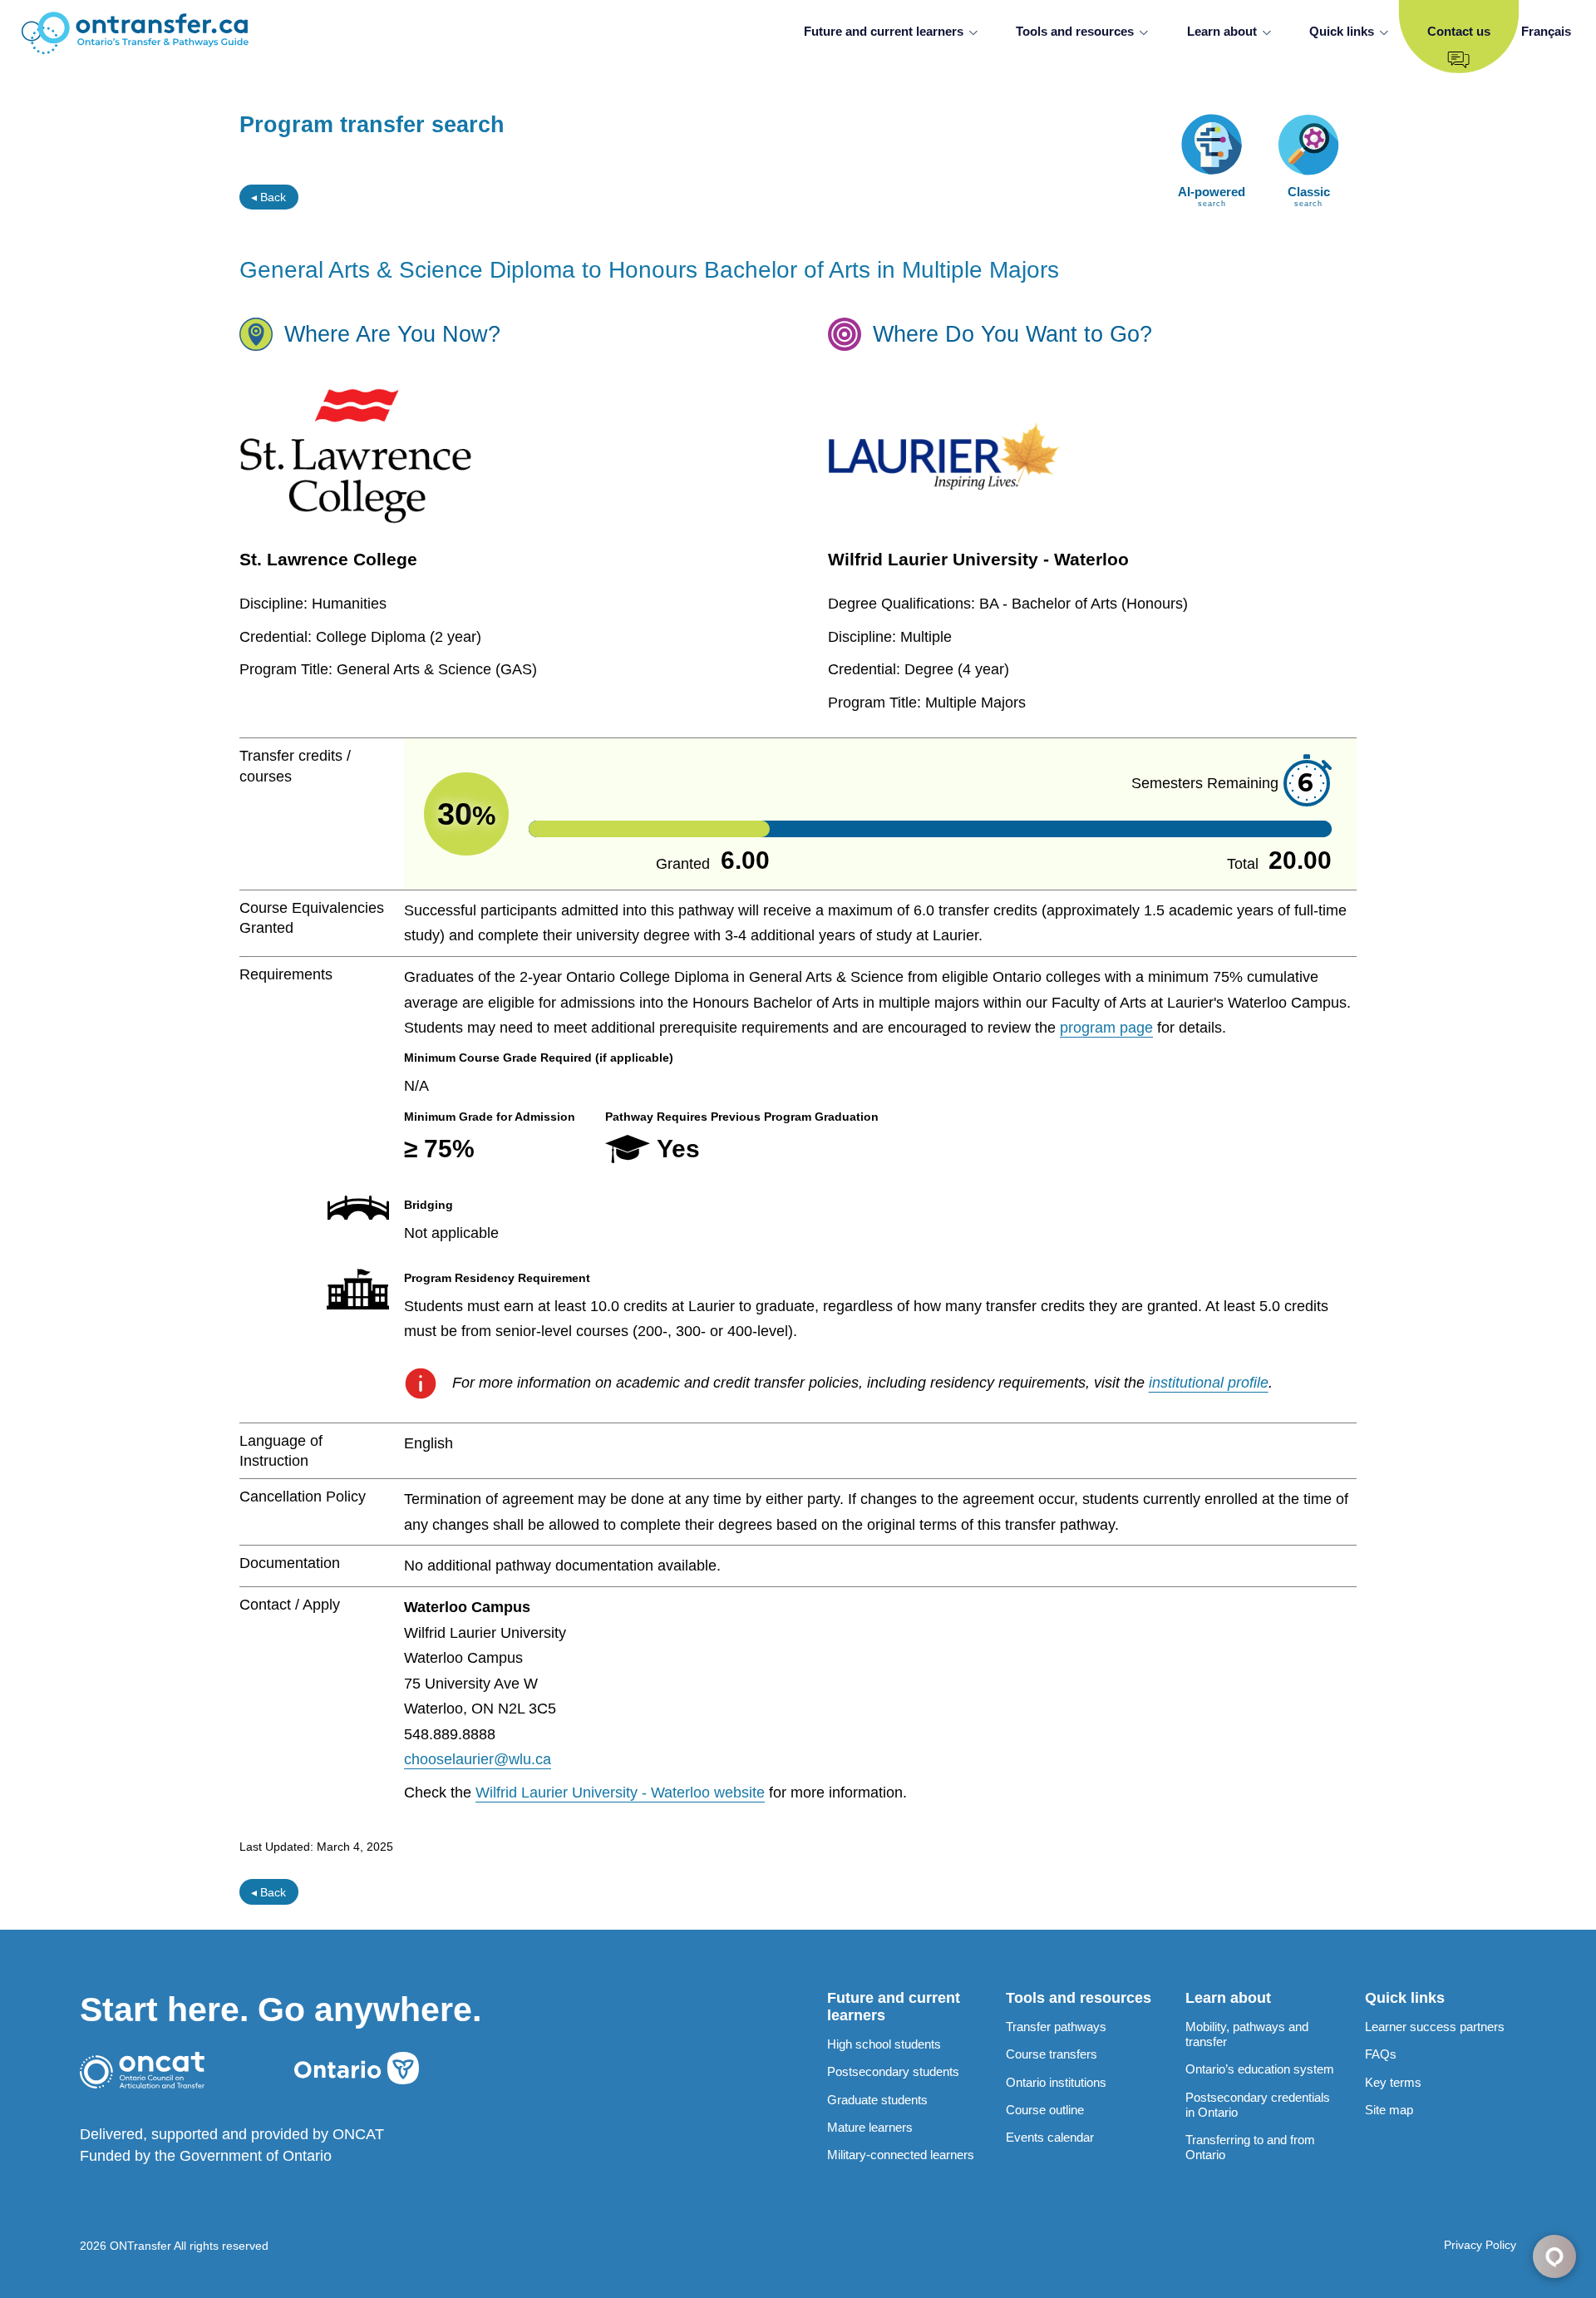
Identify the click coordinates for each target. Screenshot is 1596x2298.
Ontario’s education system (1260, 2069)
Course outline (1045, 2110)
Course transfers (1052, 2054)
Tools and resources (1075, 31)
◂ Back (268, 197)
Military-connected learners (901, 2155)
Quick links (1342, 31)
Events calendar (1050, 2137)
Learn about (1222, 31)
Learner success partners (1435, 2027)
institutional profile (1209, 1383)
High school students (884, 2044)
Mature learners (870, 2127)
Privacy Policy (1480, 2245)
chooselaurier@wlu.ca (478, 1759)
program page (1106, 1028)
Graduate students (877, 2100)
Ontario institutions (1056, 2082)
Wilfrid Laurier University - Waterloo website (620, 1793)
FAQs (1381, 2054)
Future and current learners (884, 31)
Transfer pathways (1056, 2027)
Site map (1389, 2110)
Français (1546, 31)
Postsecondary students (893, 2071)
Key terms (1393, 2082)
